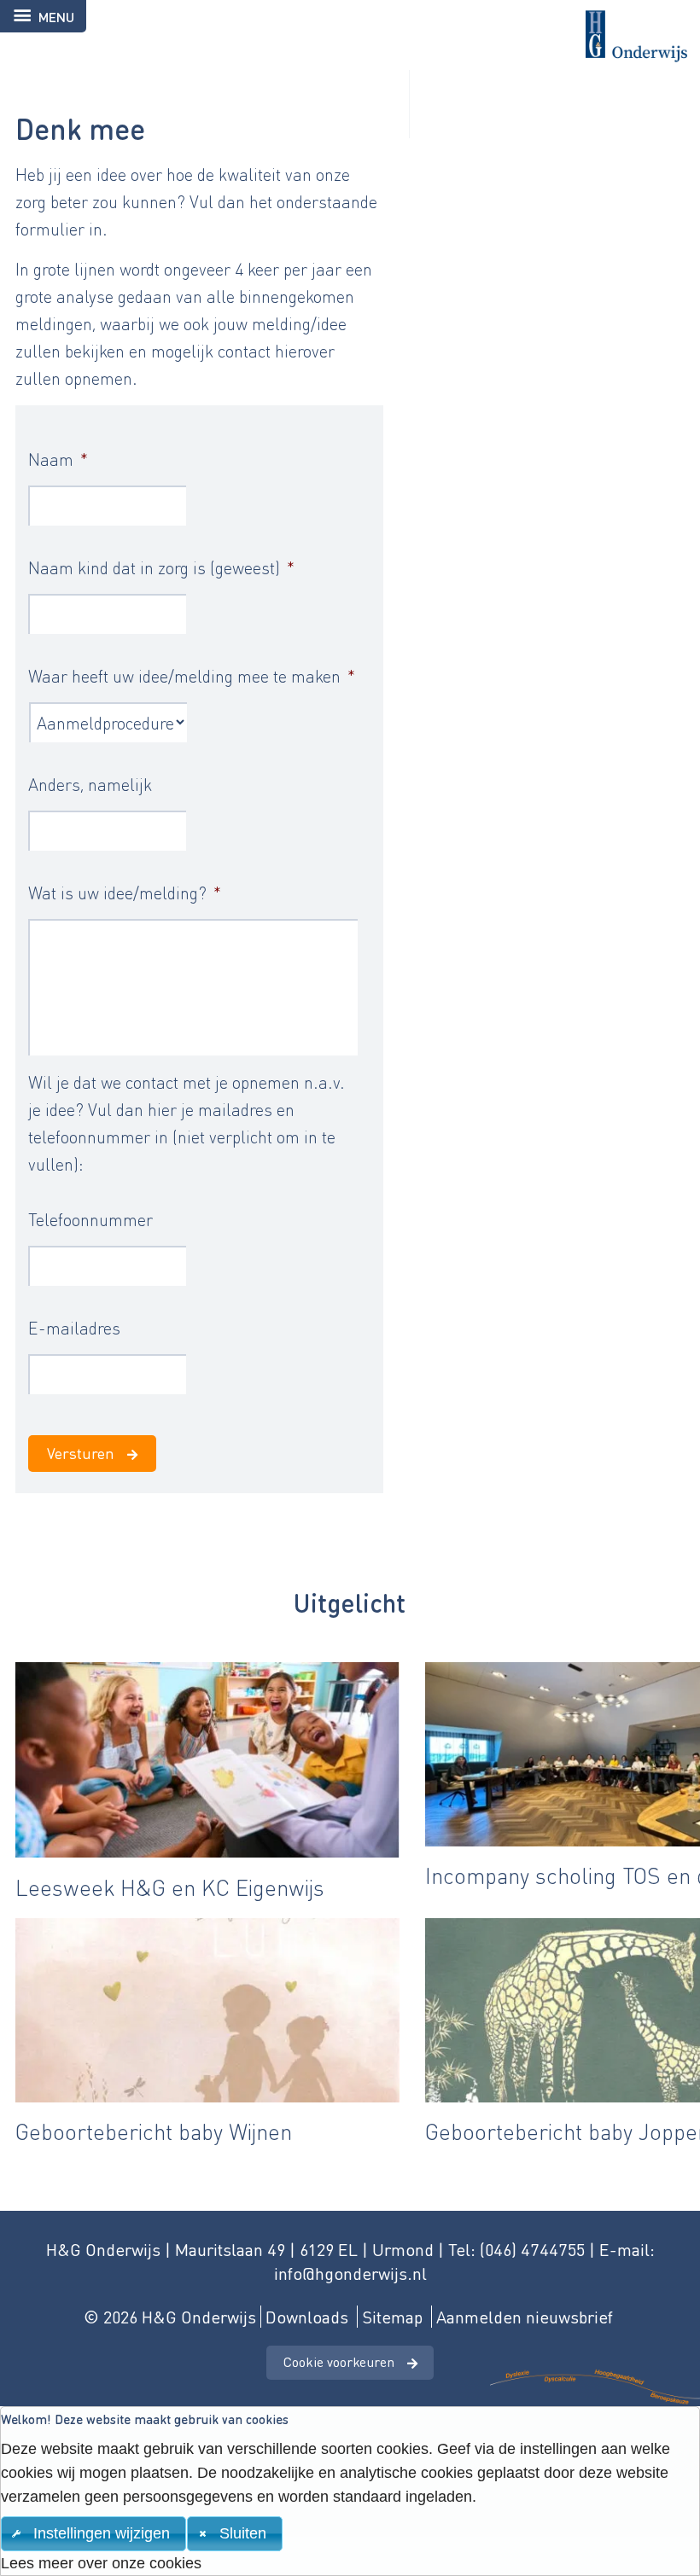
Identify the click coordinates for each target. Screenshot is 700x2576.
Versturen (81, 1453)
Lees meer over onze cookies (101, 2563)
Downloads (307, 2317)
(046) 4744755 (532, 2249)
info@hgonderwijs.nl (350, 2273)
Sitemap (392, 2317)
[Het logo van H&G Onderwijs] (350, 31)
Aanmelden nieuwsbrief (525, 2317)
